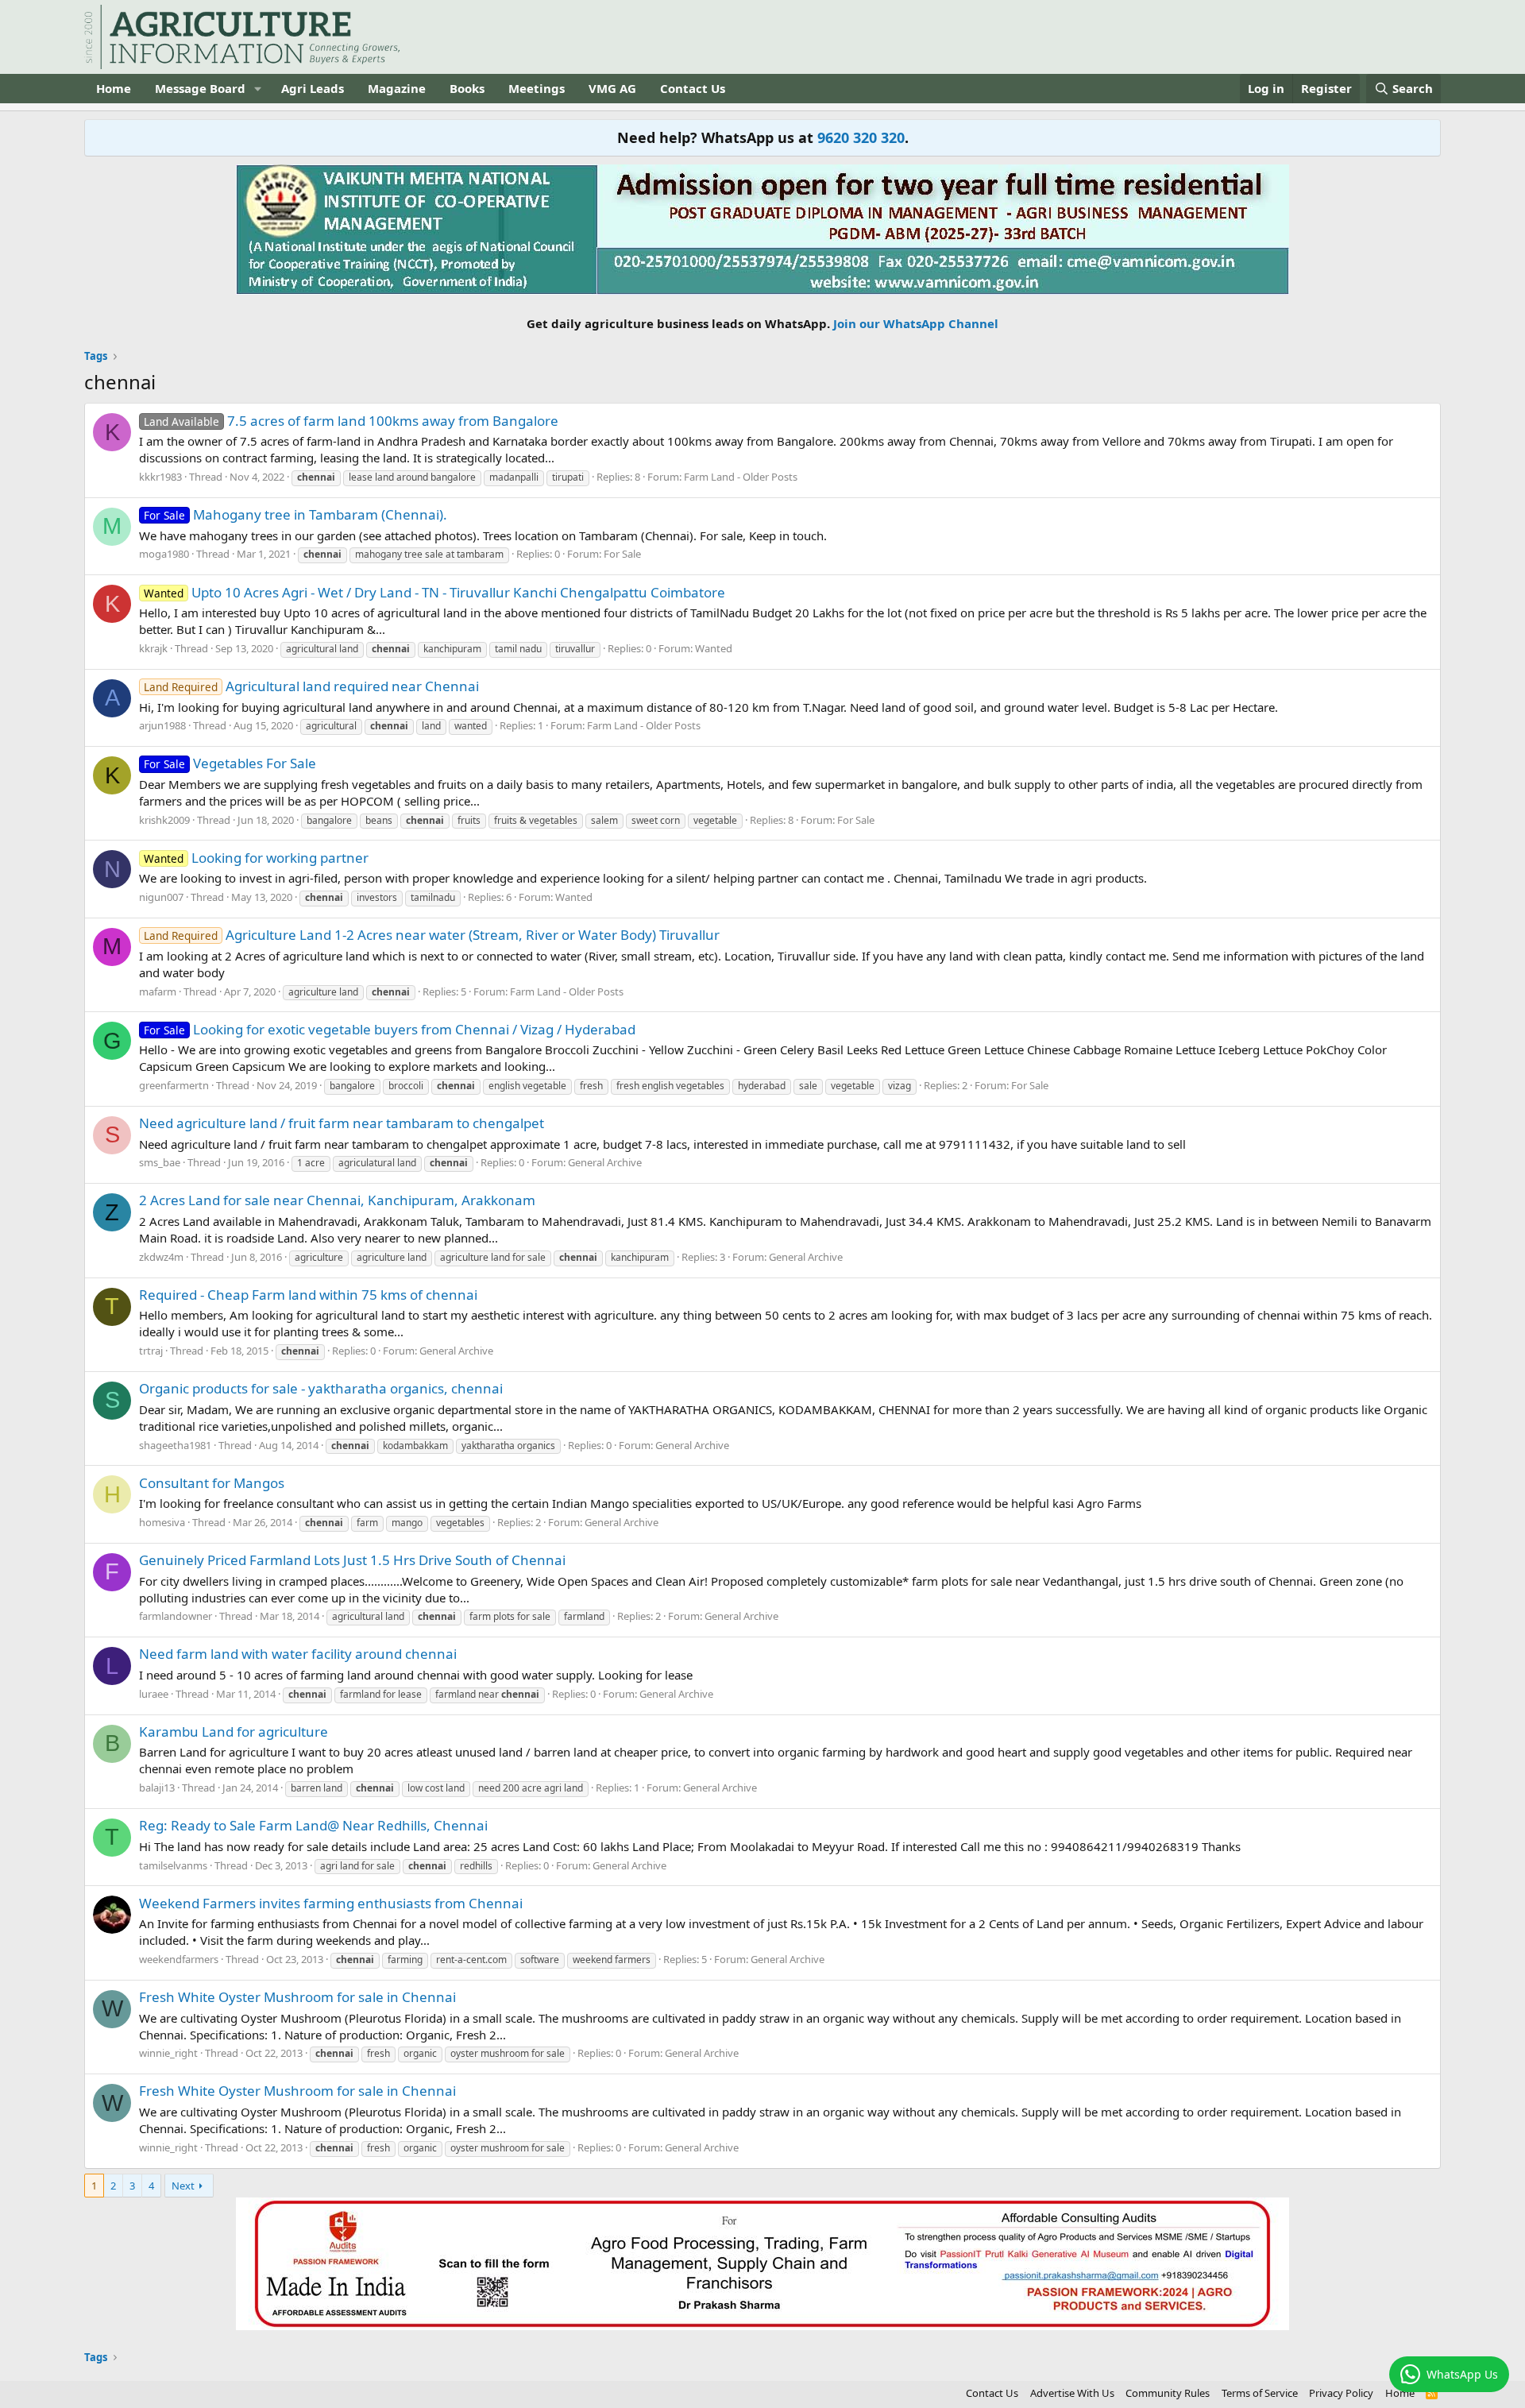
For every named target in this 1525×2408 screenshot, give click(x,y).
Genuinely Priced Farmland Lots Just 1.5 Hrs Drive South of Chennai (352, 1560)
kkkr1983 (160, 477)
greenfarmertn (174, 1085)
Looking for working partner (256, 858)
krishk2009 (164, 820)
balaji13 (157, 1788)
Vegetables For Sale (230, 763)
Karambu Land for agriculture (234, 1732)
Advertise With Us (1072, 2393)
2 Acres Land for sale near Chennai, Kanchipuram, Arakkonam (337, 1200)
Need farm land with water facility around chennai (298, 1654)
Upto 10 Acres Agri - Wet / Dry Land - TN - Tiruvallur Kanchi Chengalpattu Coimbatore (434, 592)
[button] (258, 89)
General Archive (605, 1162)
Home (114, 88)
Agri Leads (313, 88)
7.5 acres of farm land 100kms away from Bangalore (351, 421)
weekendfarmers (179, 1959)
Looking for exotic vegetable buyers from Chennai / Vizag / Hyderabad (390, 1029)
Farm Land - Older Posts (741, 477)
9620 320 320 (861, 137)
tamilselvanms (173, 1865)
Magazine (397, 88)
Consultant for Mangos (212, 1483)
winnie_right (168, 2053)
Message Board (200, 88)
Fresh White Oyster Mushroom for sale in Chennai (297, 1997)
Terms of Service (1260, 2393)
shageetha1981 (175, 1445)
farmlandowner (176, 1616)
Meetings (537, 88)
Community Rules (1168, 2393)
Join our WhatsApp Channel (916, 323)
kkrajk (153, 648)
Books (467, 88)
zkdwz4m (161, 1257)
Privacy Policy (1341, 2393)
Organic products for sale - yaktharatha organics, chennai (321, 1388)
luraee (154, 1694)
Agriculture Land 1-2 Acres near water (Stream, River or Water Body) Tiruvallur (432, 935)
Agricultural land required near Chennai (311, 686)
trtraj (151, 1351)
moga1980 (164, 554)
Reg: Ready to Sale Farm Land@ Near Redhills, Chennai (313, 1825)
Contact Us (693, 88)
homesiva (162, 1522)
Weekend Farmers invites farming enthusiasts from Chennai (331, 1903)
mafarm (158, 991)
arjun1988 (162, 725)
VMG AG (612, 88)
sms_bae (160, 1162)
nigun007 (161, 897)
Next (183, 2186)
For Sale (622, 554)
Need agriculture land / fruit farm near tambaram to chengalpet (342, 1123)
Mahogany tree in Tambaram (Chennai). (295, 514)
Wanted (714, 648)
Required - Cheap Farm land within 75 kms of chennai (308, 1295)
